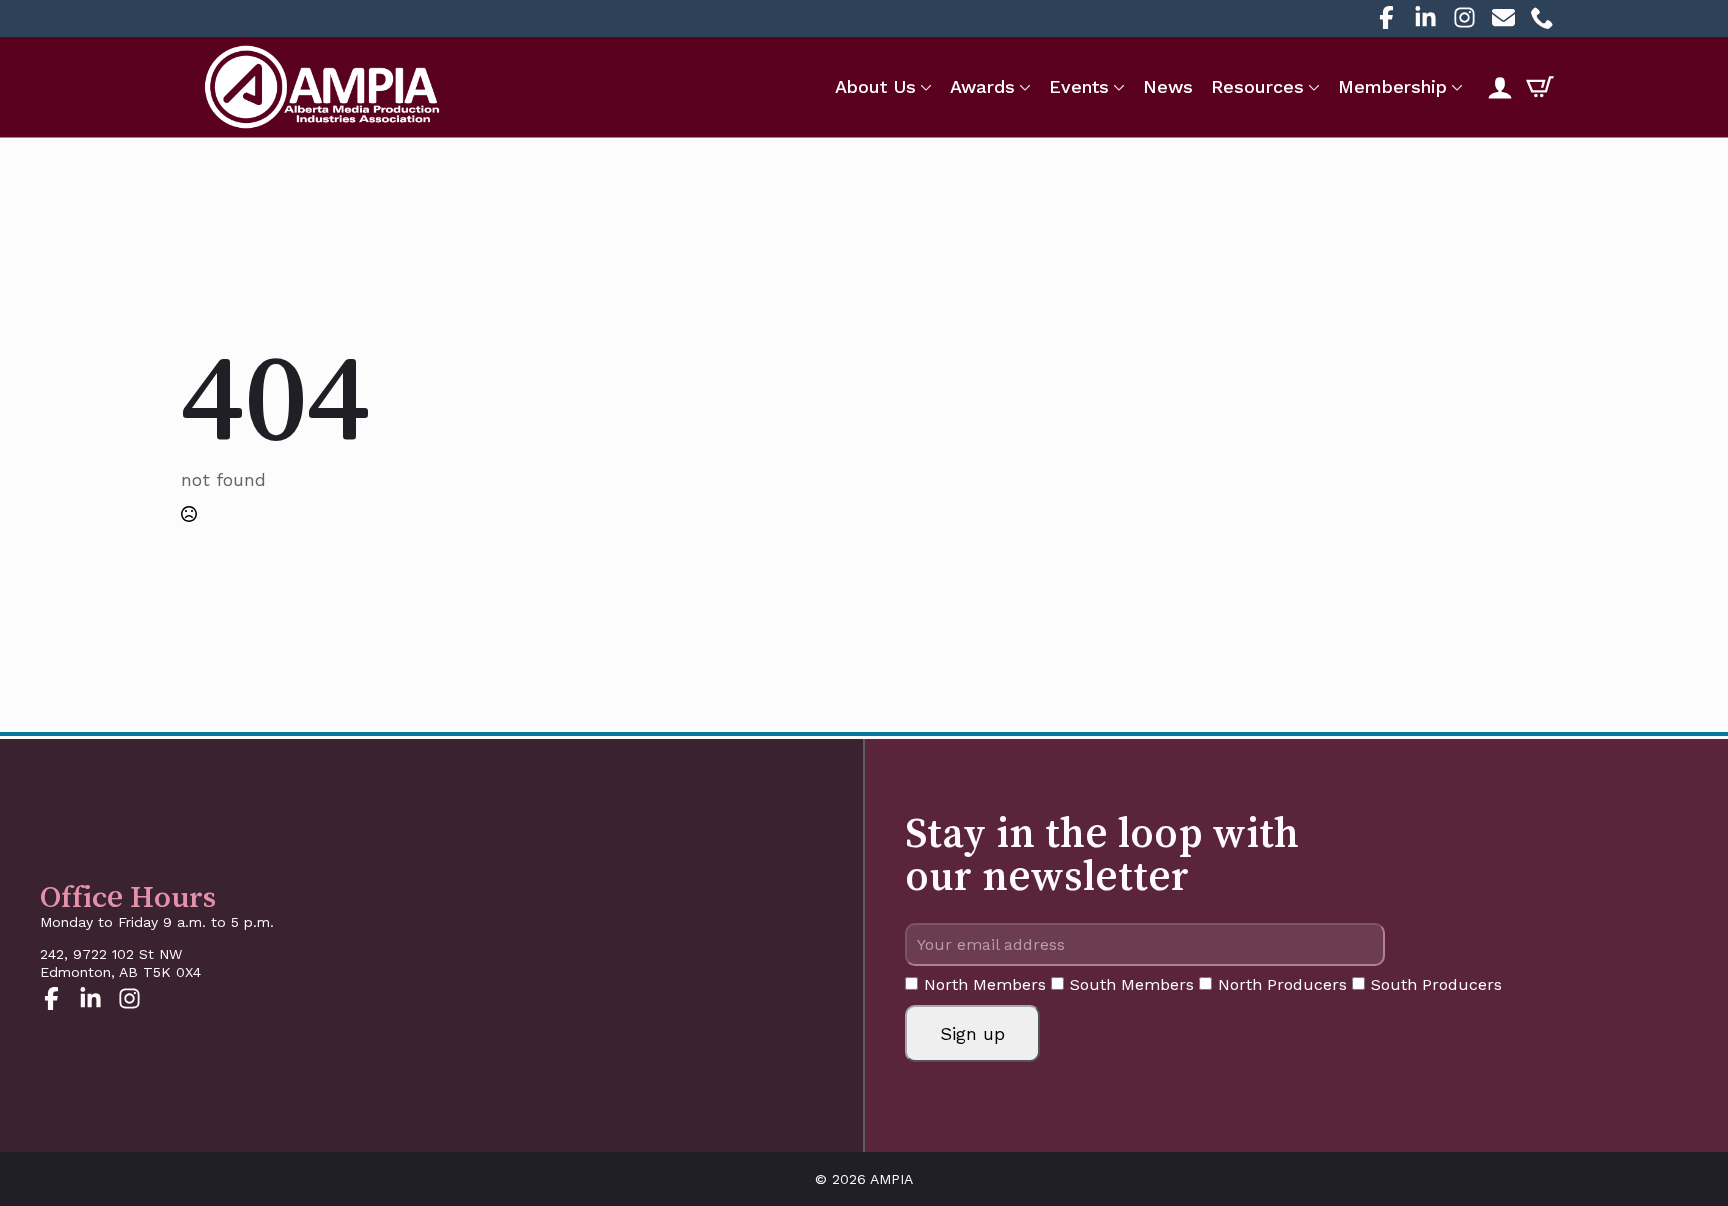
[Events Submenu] (1117, 87)
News (1168, 86)
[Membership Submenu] (1455, 87)
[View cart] (1540, 87)
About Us (875, 86)
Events (1079, 86)
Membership (1392, 86)
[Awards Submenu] (1023, 87)
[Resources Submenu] (1312, 87)
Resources (1257, 86)
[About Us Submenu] (924, 87)
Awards (982, 86)
